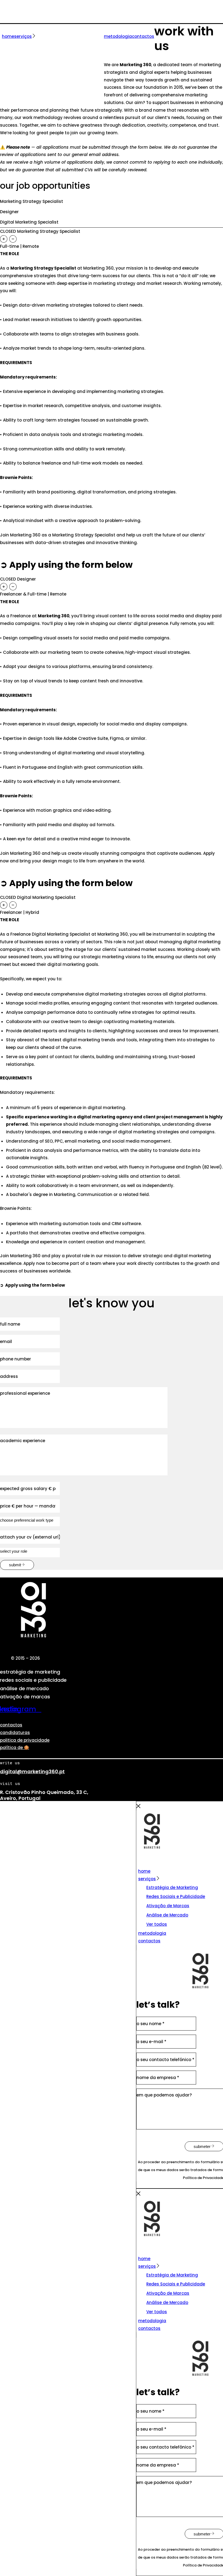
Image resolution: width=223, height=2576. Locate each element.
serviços (147, 1879)
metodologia (152, 1933)
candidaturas (15, 1733)
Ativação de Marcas (168, 1906)
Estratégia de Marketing (172, 1887)
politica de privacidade (25, 1740)
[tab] (112, 239)
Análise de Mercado (167, 1915)
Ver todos (157, 1924)
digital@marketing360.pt (32, 1771)
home (144, 1871)
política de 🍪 (15, 1748)
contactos (11, 1725)
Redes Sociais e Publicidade (176, 1896)
